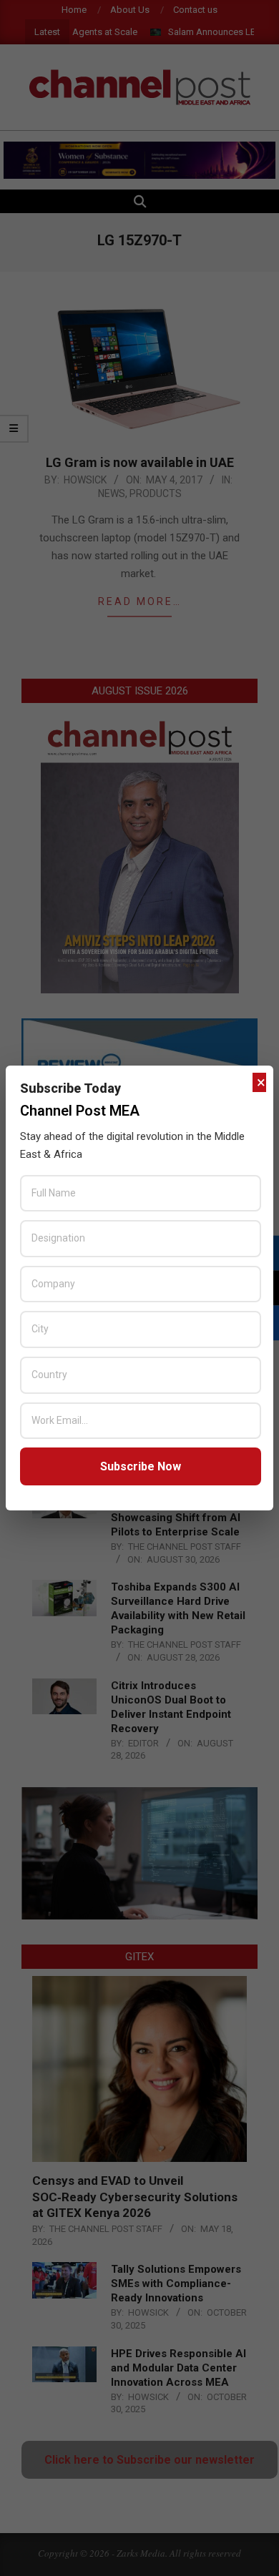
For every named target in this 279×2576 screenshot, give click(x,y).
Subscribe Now (141, 1466)
